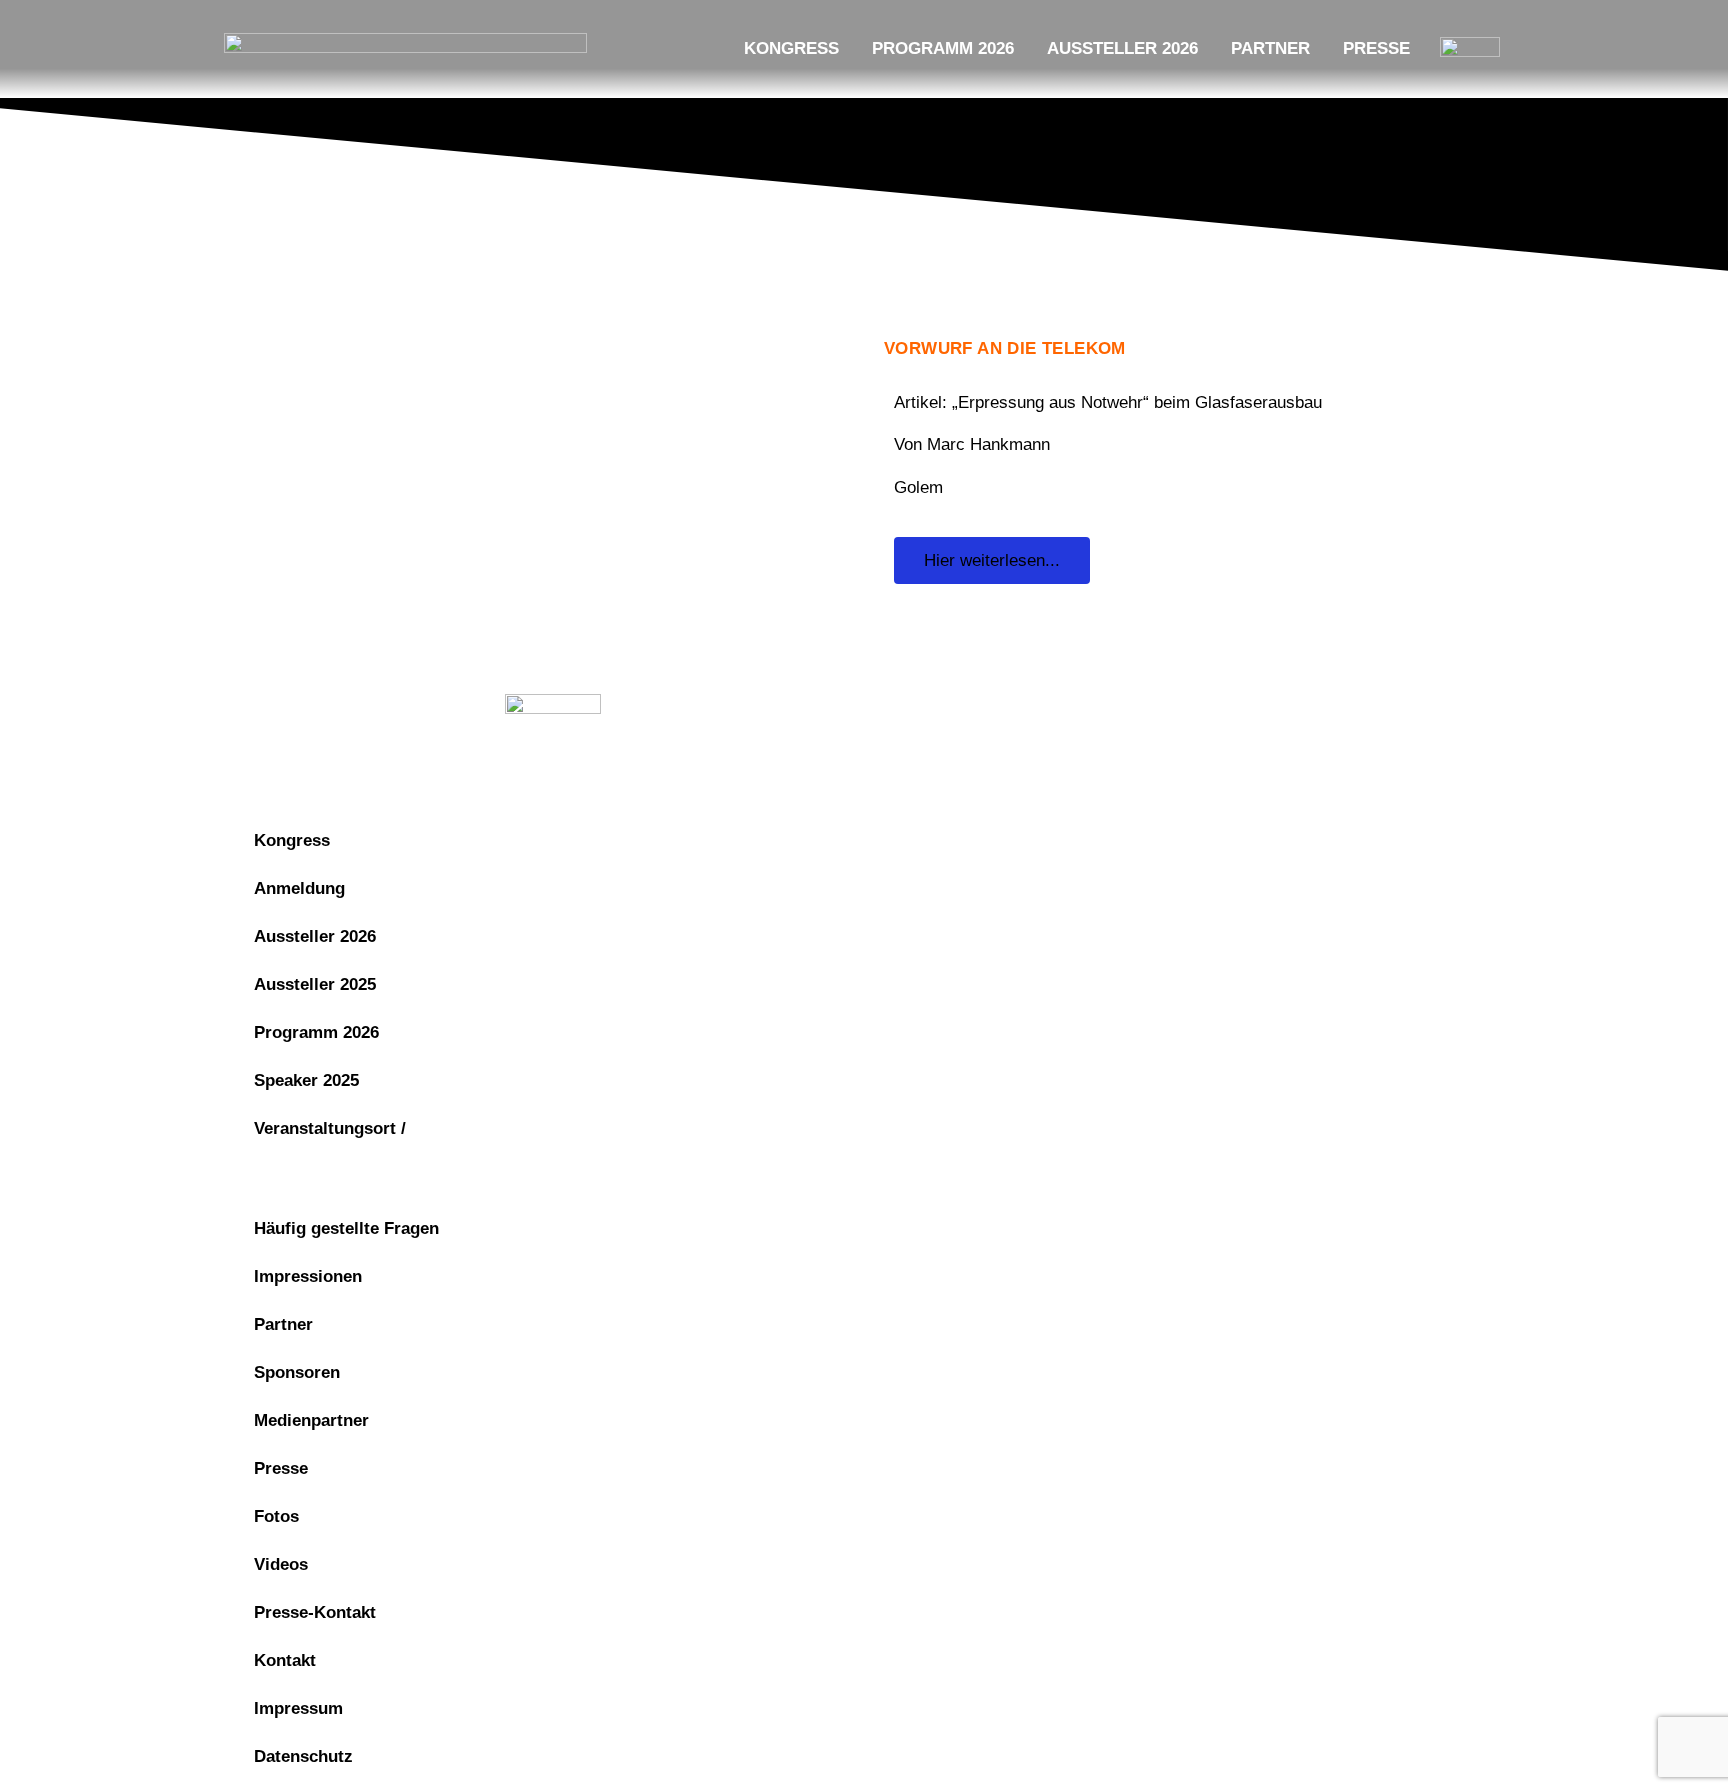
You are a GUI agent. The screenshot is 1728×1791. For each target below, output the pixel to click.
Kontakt (285, 1660)
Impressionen (308, 1276)
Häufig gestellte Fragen (346, 1228)
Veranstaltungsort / (330, 1128)
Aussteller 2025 (315, 984)
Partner (1270, 48)
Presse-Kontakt (315, 1612)
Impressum (972, 710)
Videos (281, 1564)
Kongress (791, 48)
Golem (918, 487)
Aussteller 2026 (1122, 48)
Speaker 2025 (306, 1080)
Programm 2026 (943, 48)
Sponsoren (297, 1372)
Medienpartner (311, 1420)
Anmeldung (299, 888)
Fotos (276, 1516)
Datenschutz (1104, 710)
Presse (1376, 48)
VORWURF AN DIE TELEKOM (1005, 348)
